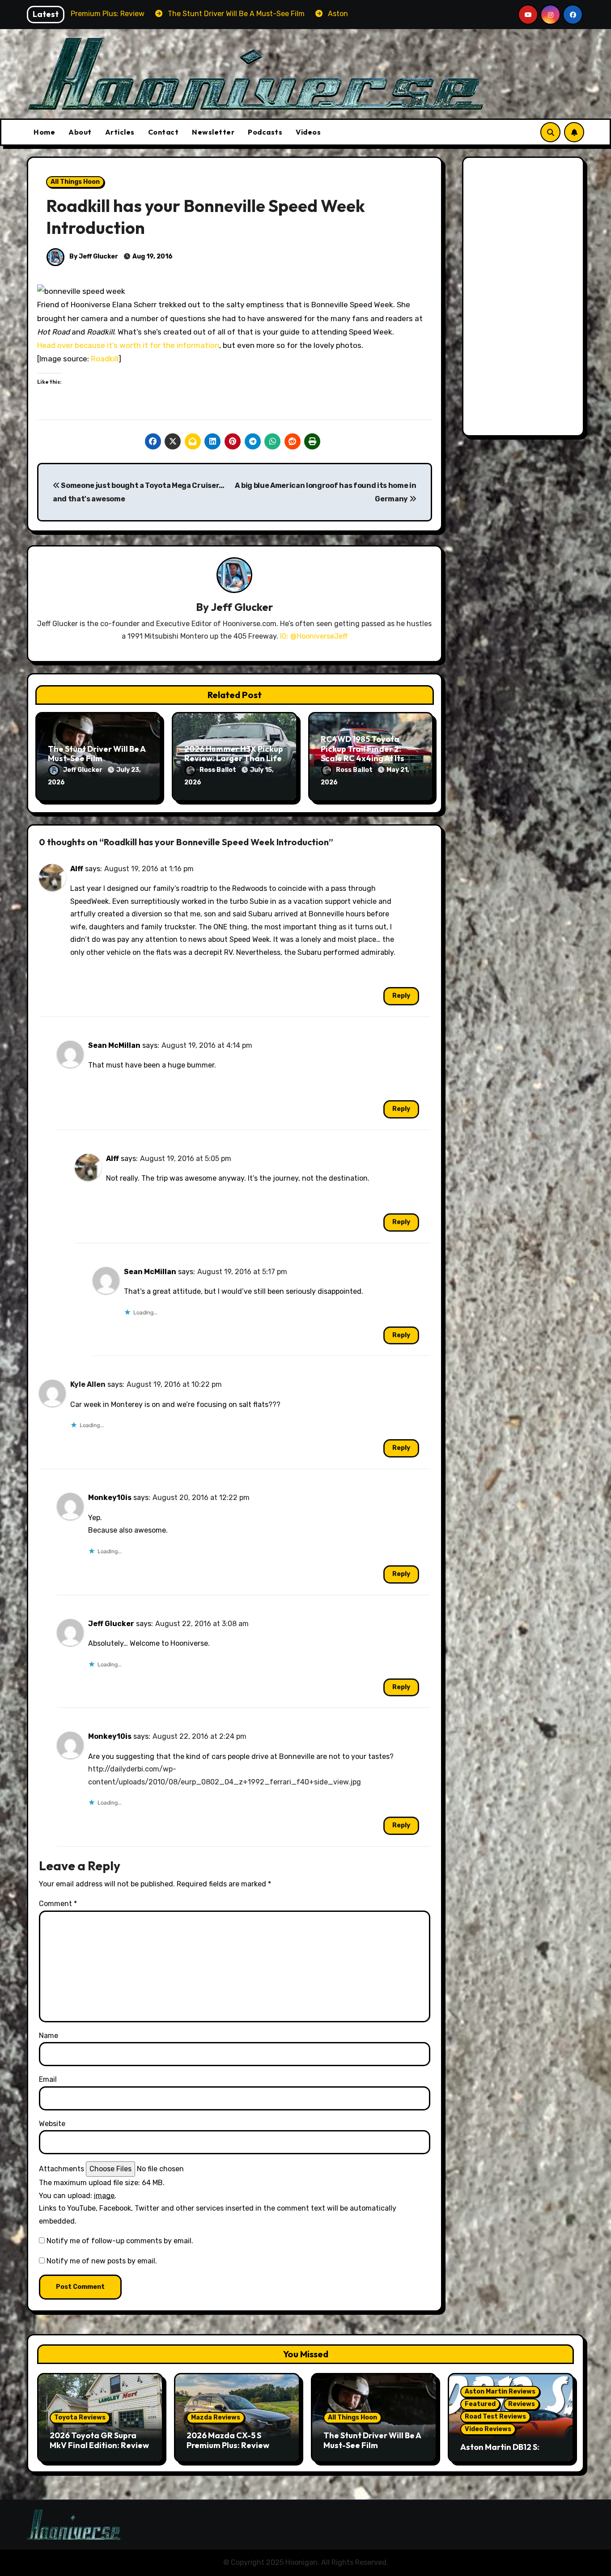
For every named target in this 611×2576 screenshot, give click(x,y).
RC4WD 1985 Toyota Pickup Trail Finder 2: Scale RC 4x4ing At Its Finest (363, 754)
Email (48, 2079)
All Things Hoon (75, 182)
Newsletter (213, 132)
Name (49, 2036)
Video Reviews (488, 2429)
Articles (120, 132)
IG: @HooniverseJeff (314, 636)
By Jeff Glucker (93, 256)
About (80, 132)
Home (44, 132)
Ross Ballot (219, 770)
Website (52, 2124)
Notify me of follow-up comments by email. (120, 2241)
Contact (163, 132)
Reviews (522, 2404)
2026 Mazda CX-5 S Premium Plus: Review (228, 2440)
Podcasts (265, 132)
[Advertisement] (525, 299)
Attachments (62, 2169)
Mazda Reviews (216, 2417)
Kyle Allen (88, 1384)
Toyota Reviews (80, 2417)
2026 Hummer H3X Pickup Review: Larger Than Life (234, 754)
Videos (308, 132)
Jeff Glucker (242, 607)
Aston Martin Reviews (500, 2392)
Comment (58, 1904)
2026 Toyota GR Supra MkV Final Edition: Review (99, 2440)
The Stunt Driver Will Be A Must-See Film (97, 754)
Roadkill (105, 359)
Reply (401, 996)
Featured (480, 2404)
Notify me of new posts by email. (102, 2261)
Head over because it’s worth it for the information (128, 345)
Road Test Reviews (495, 2417)
